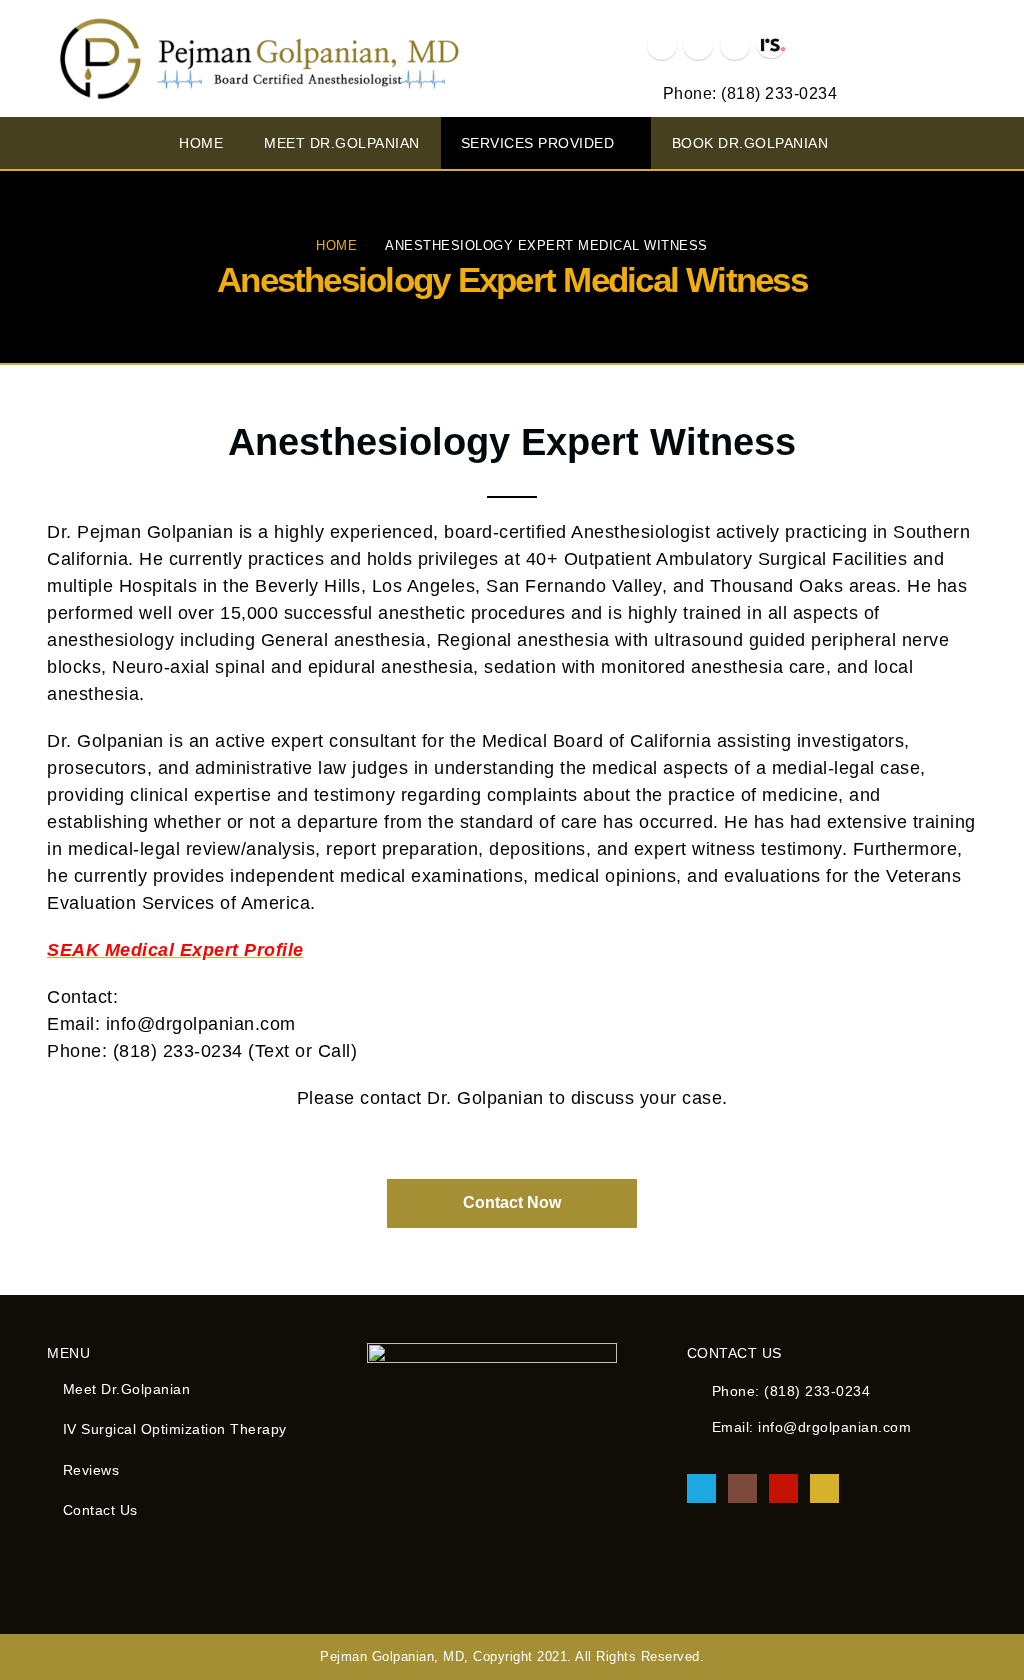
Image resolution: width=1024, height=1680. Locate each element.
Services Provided (538, 143)
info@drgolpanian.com (834, 1427)
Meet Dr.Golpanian (342, 143)
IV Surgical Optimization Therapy (175, 1429)
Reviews (91, 1470)
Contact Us (100, 1510)
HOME (201, 143)
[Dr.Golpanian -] (257, 58)
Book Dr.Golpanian (750, 143)
